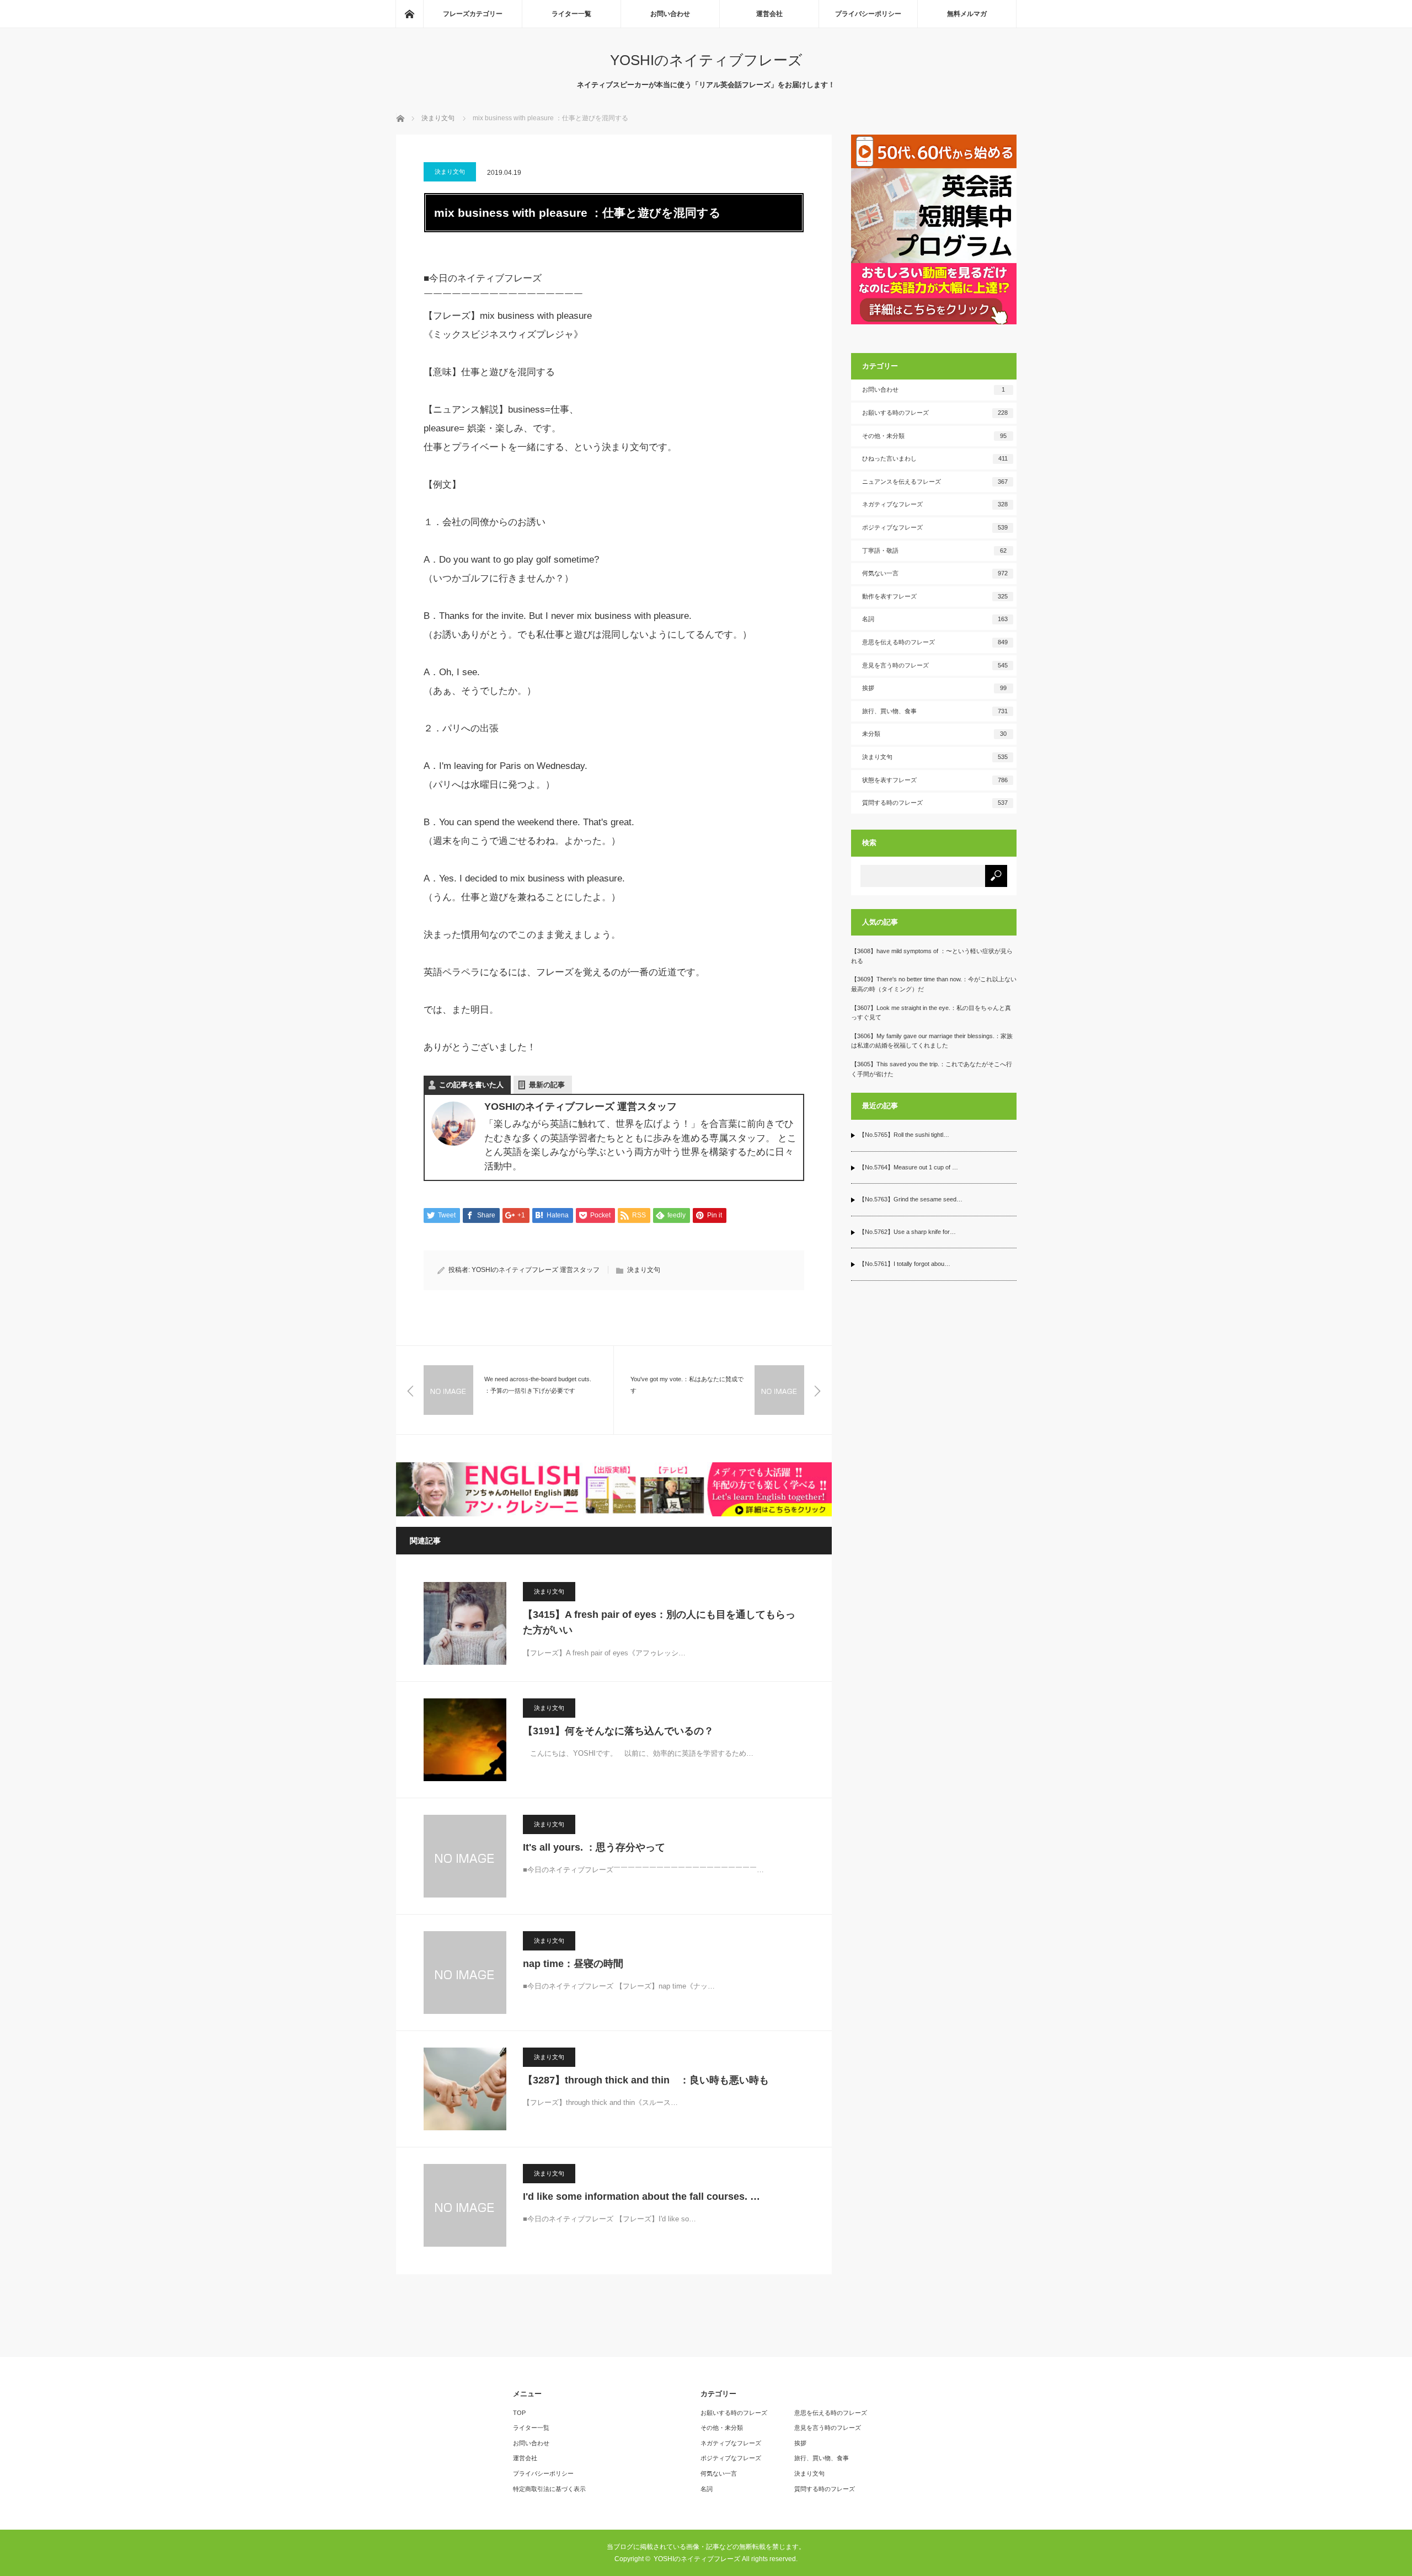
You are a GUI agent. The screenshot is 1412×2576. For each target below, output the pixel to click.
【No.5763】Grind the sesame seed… (911, 1199)
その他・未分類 (935, 436)
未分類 (935, 734)
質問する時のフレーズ (935, 803)
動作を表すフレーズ (935, 596)
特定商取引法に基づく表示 (549, 2489)
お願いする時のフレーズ (935, 413)
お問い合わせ (670, 14)
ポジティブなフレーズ (935, 527)
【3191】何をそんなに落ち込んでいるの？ (618, 1731)
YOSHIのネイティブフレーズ (706, 60)
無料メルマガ (967, 14)
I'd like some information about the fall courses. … (641, 2196)
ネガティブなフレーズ (935, 504)
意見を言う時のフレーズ (935, 665)
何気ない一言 (935, 573)
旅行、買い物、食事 (935, 711)
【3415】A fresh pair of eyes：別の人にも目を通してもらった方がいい (659, 1623)
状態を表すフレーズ (935, 780)
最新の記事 (547, 1085)
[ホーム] (409, 14)
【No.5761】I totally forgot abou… (905, 1264)
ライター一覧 (571, 14)
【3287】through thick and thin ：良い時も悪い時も (646, 2080)
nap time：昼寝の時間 (573, 1964)
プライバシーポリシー (868, 14)
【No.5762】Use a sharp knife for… (907, 1232)
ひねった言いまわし (935, 458)
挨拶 (935, 688)
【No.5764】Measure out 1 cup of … (908, 1167)
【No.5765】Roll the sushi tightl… (904, 1135)
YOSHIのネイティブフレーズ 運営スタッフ (536, 1270)
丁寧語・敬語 (935, 551)
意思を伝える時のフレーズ (935, 642)
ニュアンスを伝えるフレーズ (935, 482)
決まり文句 (450, 172)
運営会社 (769, 14)
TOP (519, 2413)
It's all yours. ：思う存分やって (594, 1847)
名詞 (935, 619)
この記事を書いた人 (471, 1085)
